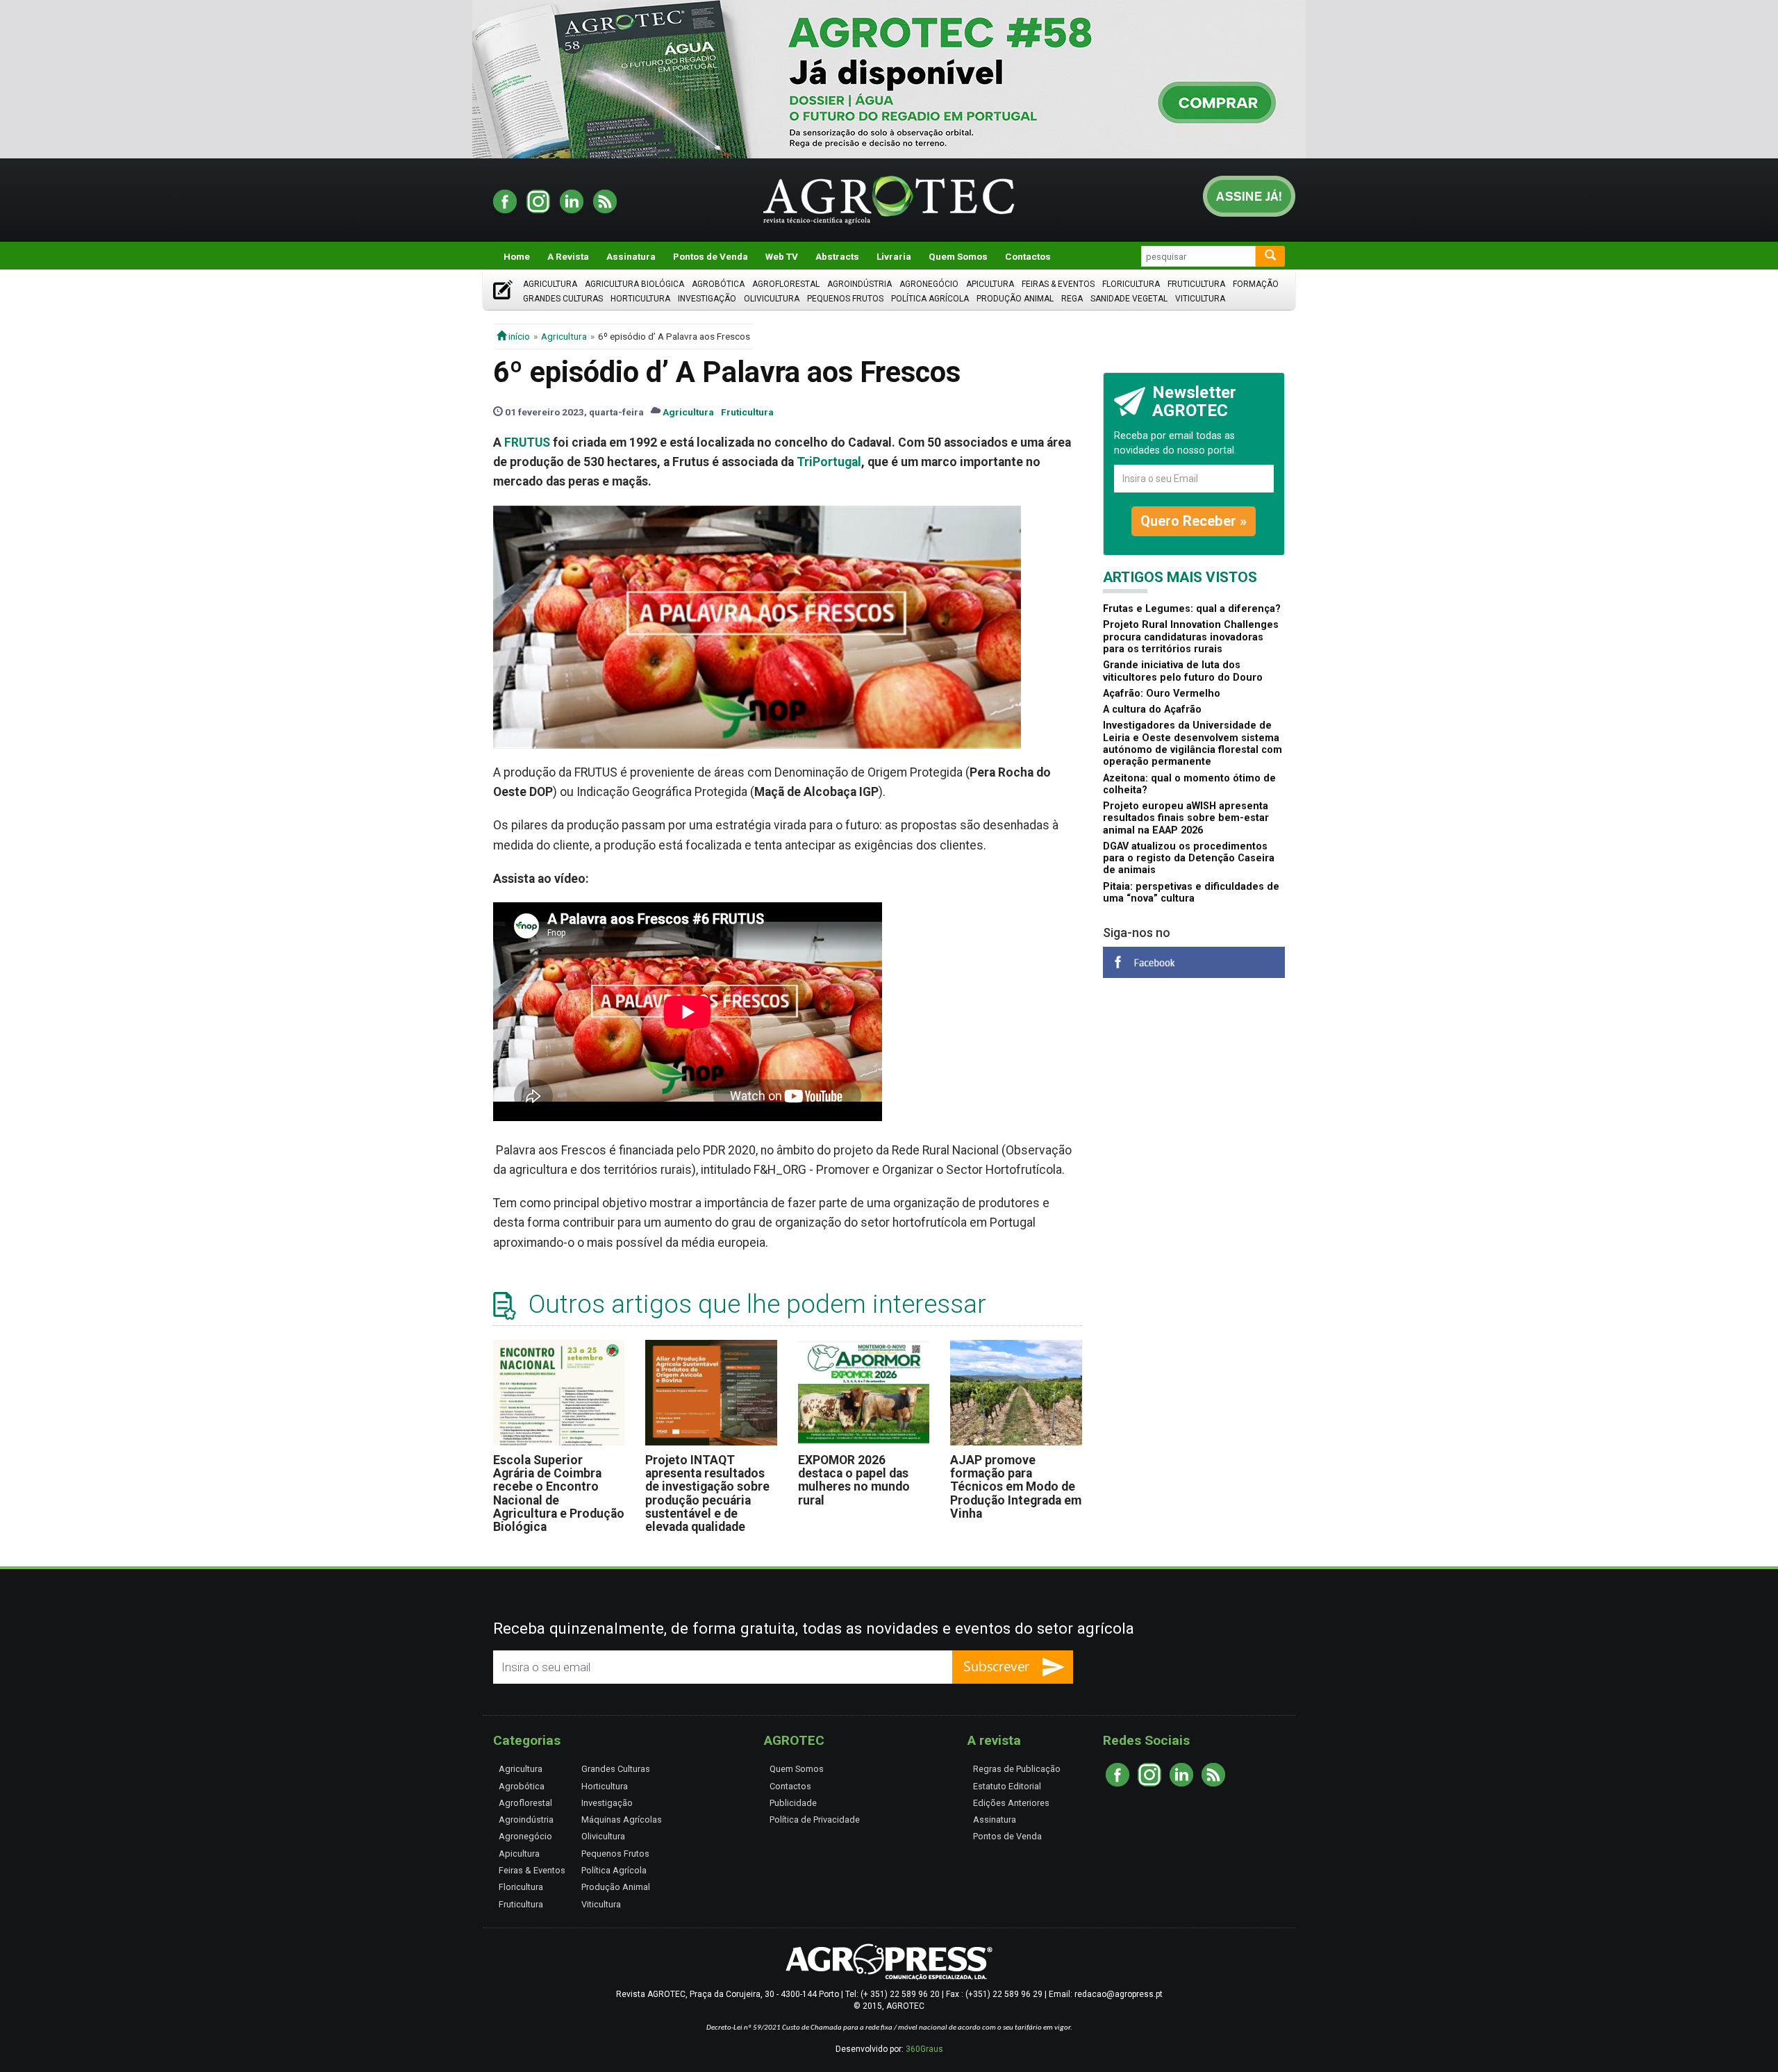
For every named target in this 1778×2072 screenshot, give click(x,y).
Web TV (782, 256)
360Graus (924, 2049)
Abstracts (837, 256)
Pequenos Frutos (845, 299)
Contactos (1028, 256)
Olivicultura (772, 299)
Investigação (707, 299)
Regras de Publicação (1017, 1769)
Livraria (894, 256)
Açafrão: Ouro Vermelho (1162, 694)
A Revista (568, 256)
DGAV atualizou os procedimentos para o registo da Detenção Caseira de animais (1189, 859)
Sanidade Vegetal (1129, 299)
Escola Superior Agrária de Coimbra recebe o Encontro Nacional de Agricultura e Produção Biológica (559, 1494)
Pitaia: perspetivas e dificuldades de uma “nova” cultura (1191, 893)
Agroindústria (859, 284)
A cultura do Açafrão (1152, 710)
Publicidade (793, 1803)
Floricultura (1131, 284)
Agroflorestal (786, 284)
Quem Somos (958, 256)
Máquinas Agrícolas (622, 1820)
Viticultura (1200, 299)
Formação (1256, 284)
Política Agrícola (930, 299)
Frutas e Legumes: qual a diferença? (1192, 609)
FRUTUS (527, 442)
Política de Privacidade (815, 1820)
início (518, 336)
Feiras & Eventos (1058, 284)
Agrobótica (718, 284)
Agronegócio (929, 284)
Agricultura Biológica (634, 284)
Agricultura (550, 284)
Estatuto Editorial (1007, 1786)
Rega (1072, 299)
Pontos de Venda (711, 256)
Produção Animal (1015, 299)
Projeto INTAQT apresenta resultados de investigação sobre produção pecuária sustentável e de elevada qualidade (707, 1494)
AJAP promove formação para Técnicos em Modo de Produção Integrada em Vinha (1016, 1487)
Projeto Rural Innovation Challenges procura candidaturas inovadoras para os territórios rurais (1191, 637)
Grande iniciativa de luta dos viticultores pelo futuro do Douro (1183, 671)
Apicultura (990, 284)
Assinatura (631, 256)
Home (517, 256)
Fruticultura (1196, 284)
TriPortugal (829, 462)
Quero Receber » (1194, 521)
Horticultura (640, 299)
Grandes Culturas (563, 299)
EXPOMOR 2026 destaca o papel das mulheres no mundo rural (854, 1480)
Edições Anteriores (1011, 1803)
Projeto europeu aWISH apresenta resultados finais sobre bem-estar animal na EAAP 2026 (1186, 818)
